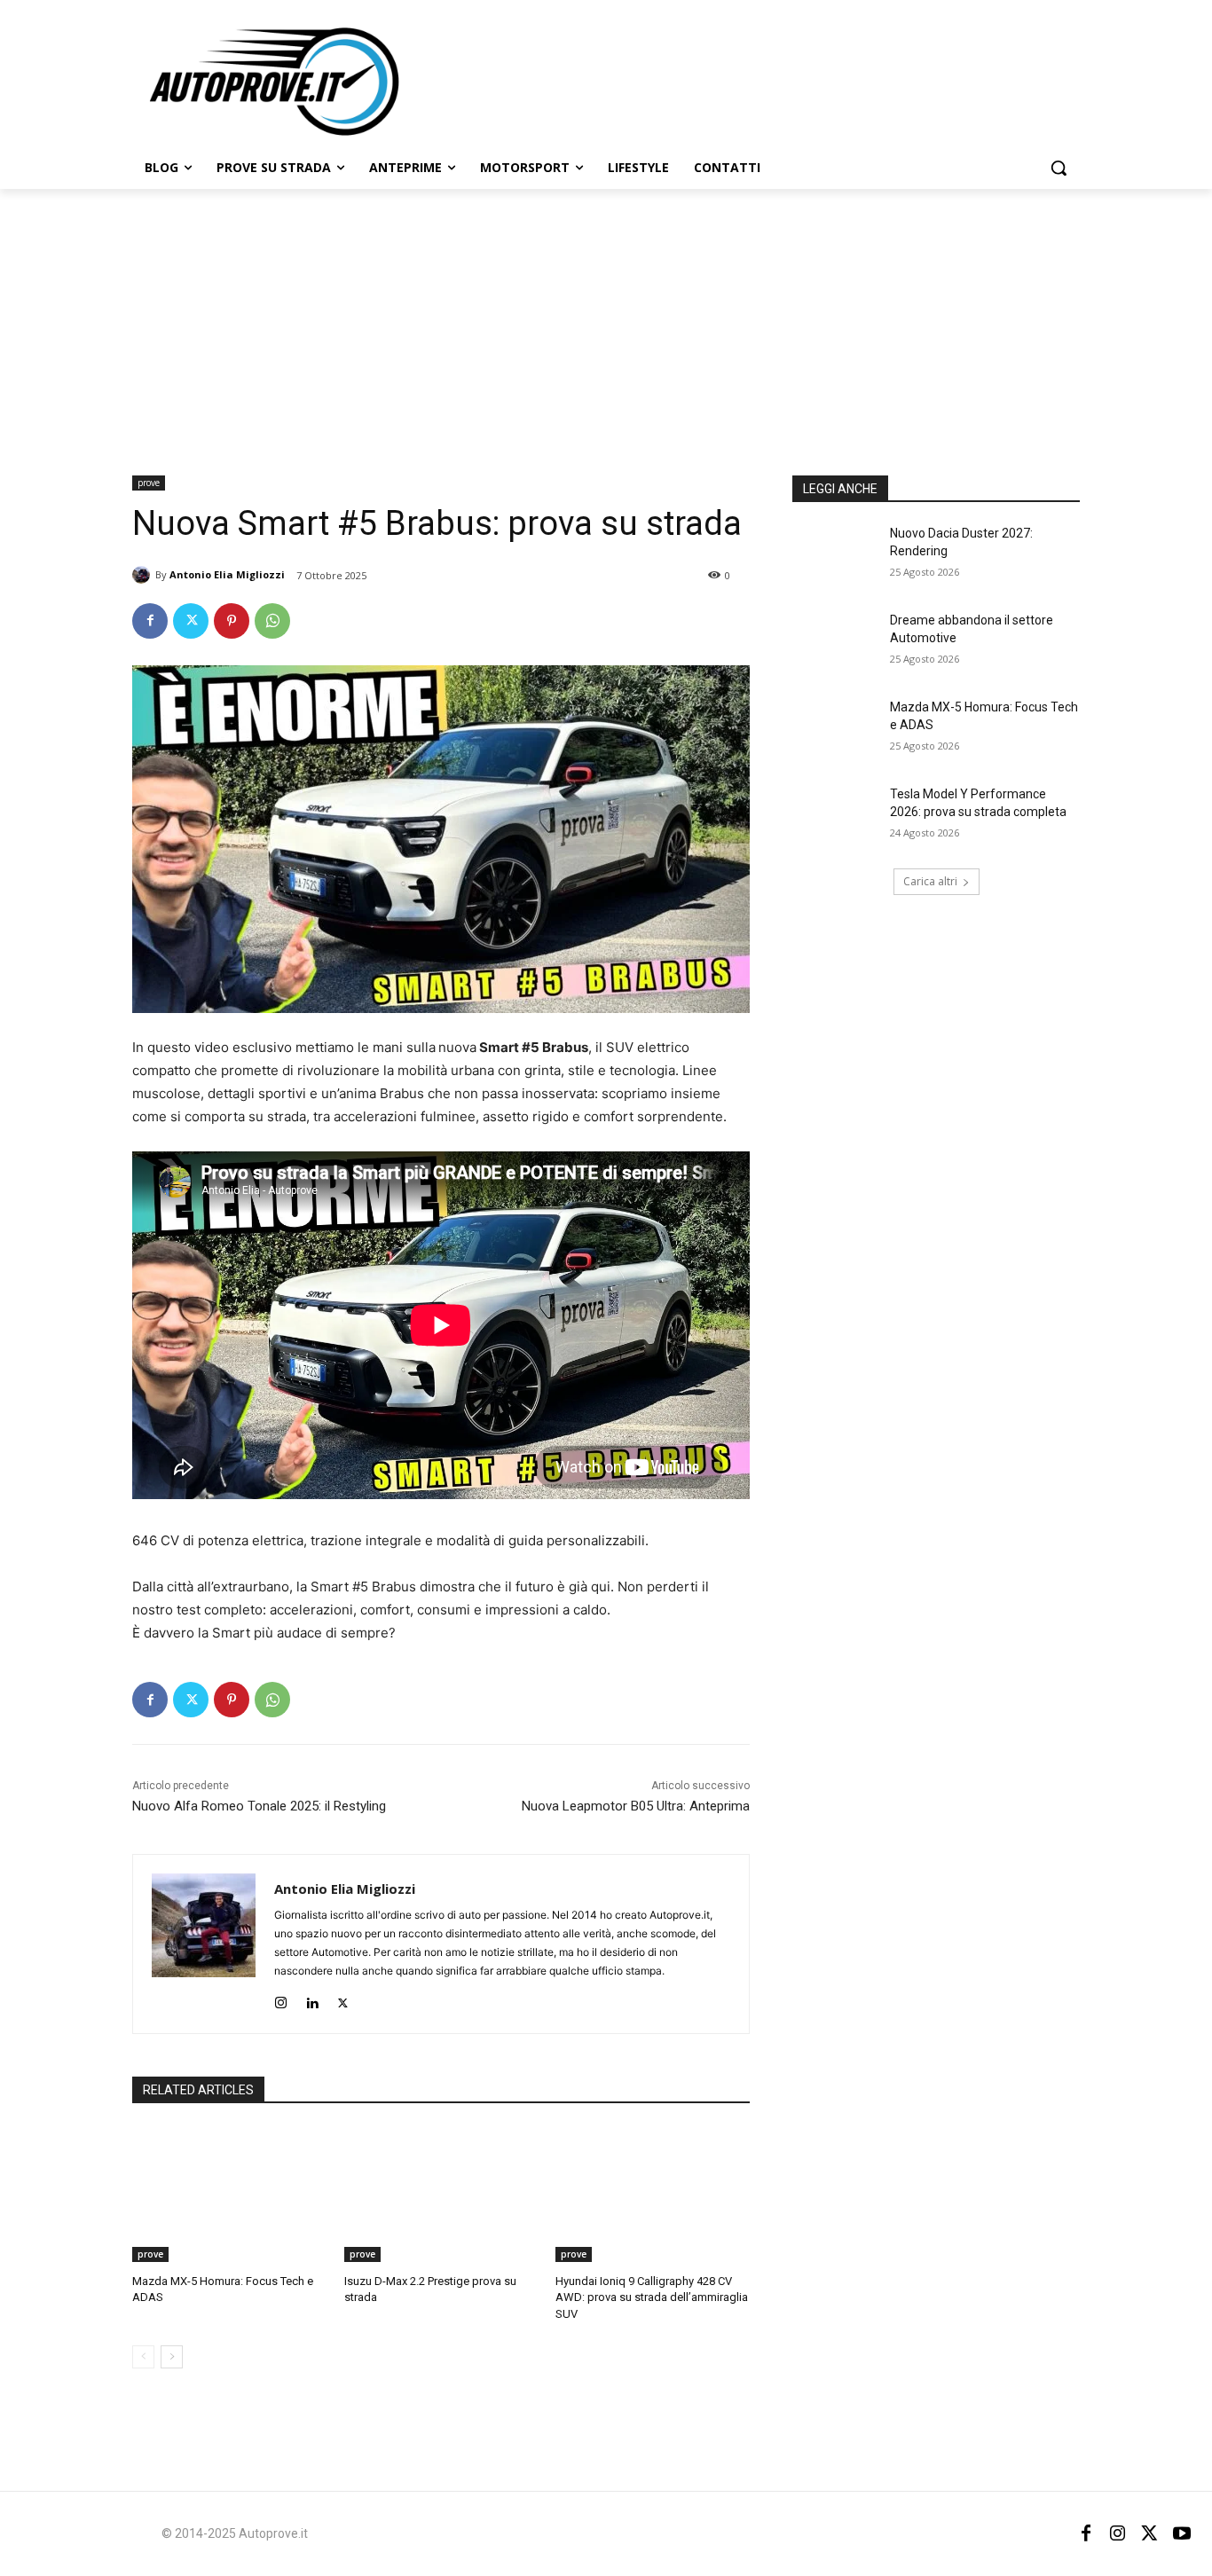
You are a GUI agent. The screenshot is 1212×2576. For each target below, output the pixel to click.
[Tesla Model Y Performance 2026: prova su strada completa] (835, 816)
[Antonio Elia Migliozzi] (144, 575)
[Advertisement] (606, 322)
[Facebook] (150, 621)
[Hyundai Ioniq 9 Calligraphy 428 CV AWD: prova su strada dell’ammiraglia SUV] (653, 2194)
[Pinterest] (232, 621)
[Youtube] (1182, 2533)
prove (149, 483)
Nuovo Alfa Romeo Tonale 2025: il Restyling (259, 1806)
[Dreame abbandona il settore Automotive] (835, 642)
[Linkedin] (312, 1999)
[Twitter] (191, 621)
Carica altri (930, 881)
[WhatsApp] (272, 621)
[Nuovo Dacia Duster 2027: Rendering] (835, 555)
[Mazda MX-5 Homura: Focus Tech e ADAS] (229, 2194)
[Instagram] (281, 1999)
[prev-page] (143, 2357)
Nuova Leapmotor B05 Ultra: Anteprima (636, 1806)
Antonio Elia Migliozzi (227, 574)
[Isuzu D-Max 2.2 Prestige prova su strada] (441, 2194)
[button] (1059, 168)
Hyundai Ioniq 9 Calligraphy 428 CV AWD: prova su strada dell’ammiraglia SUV (652, 2297)
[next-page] (172, 2357)
